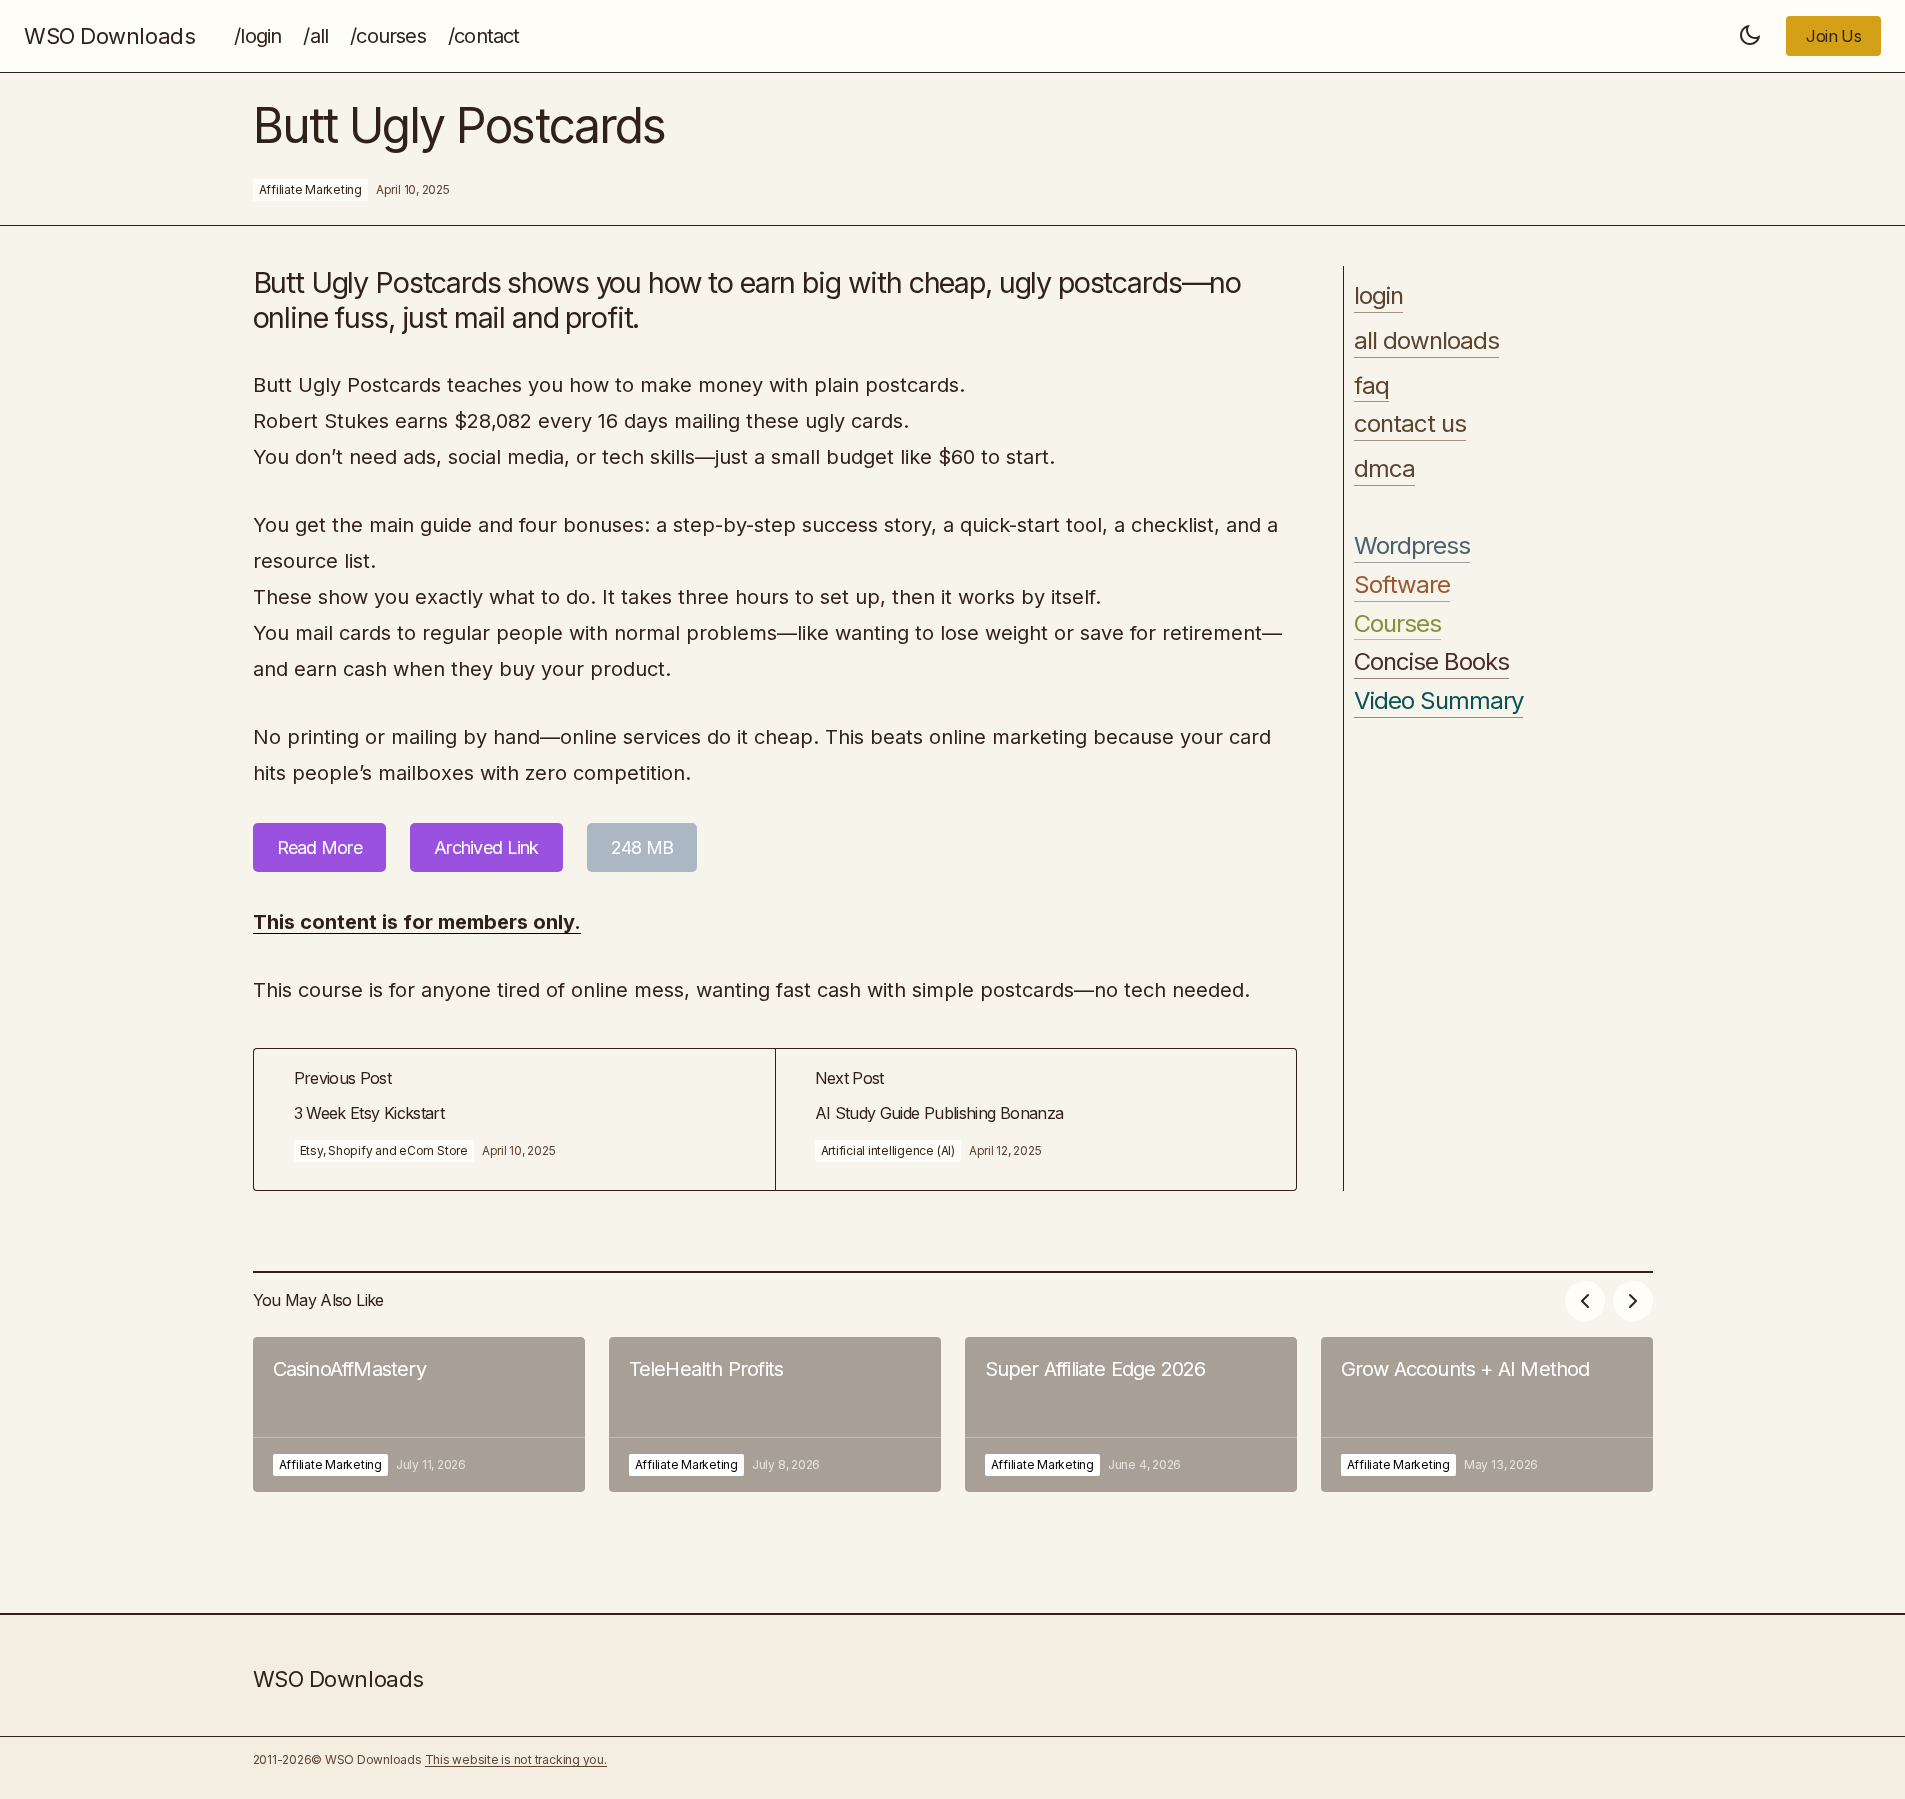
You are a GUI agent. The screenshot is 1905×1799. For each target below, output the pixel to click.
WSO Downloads (109, 36)
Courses (1397, 624)
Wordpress (1412, 546)
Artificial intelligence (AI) (888, 1150)
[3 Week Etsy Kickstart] (514, 1119)
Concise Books (1432, 662)
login (1378, 296)
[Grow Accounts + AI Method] (1487, 1414)
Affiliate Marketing (310, 189)
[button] (1750, 36)
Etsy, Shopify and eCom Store (384, 1150)
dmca (1384, 469)
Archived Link (486, 847)
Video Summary (1439, 701)
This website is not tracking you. (516, 1759)
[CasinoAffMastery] (419, 1414)
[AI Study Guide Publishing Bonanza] (1035, 1119)
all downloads (1427, 341)
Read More (320, 847)
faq (1371, 386)
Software (1402, 585)
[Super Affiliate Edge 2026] (1131, 1414)
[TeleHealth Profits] (775, 1414)
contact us (1410, 424)
